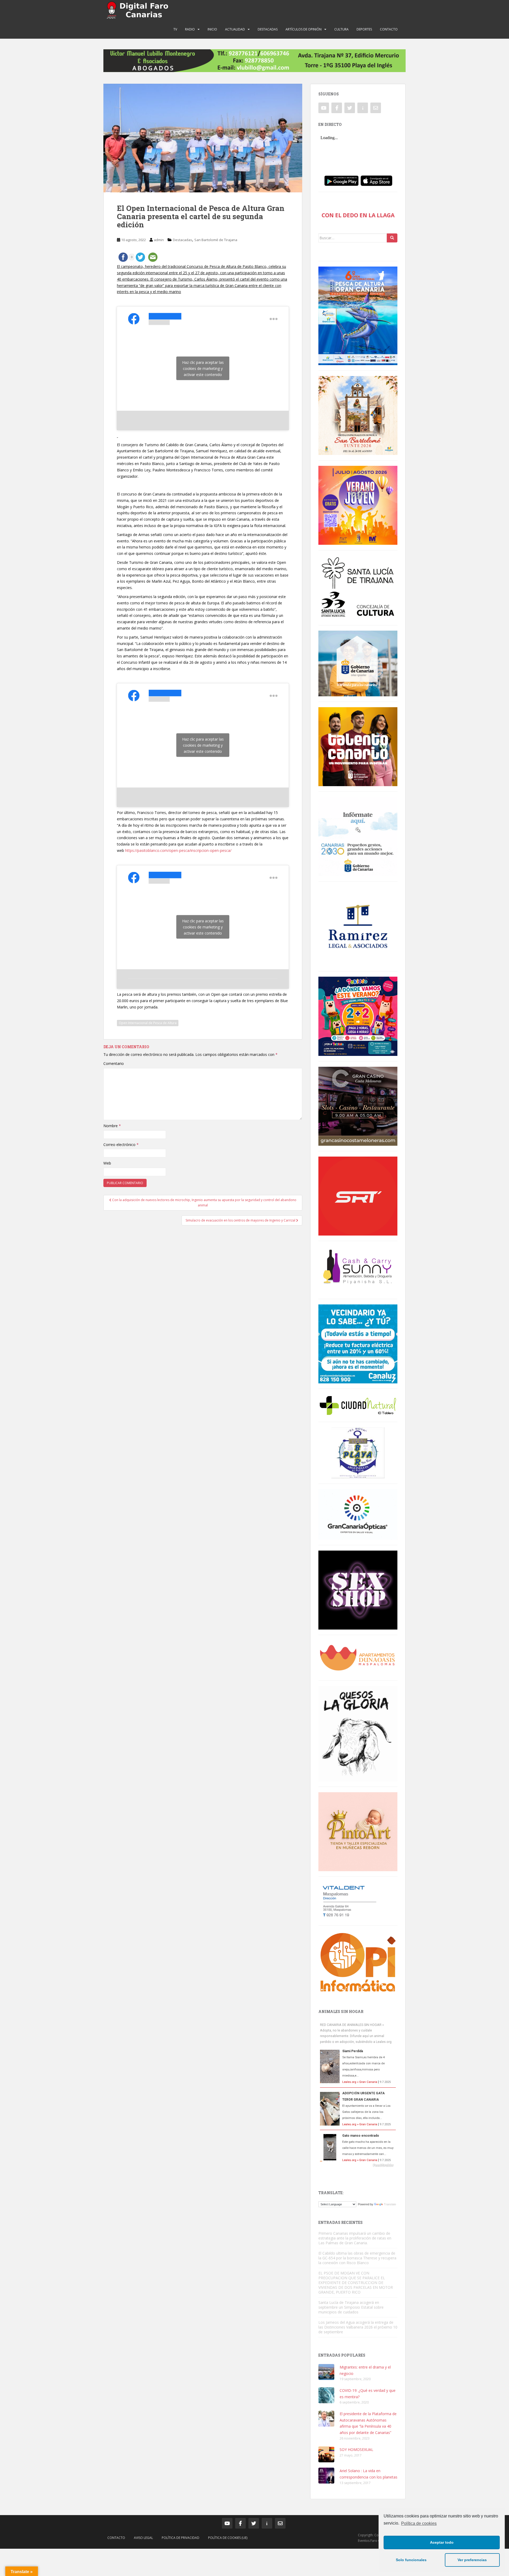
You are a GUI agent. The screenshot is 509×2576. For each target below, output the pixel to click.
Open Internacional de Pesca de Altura (148, 1023)
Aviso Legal (143, 2538)
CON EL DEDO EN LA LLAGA (358, 215)
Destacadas (268, 29)
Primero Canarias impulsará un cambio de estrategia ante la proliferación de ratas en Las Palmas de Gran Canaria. (355, 2238)
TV (175, 29)
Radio (190, 29)
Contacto (389, 29)
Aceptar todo (442, 2542)
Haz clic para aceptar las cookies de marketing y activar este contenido (203, 368)
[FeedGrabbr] (358, 2165)
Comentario (114, 1063)
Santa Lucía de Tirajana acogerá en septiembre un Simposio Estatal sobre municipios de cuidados (351, 2307)
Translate (390, 2204)
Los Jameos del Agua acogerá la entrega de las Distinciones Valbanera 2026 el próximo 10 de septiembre (358, 2327)
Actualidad (235, 29)
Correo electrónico (121, 1145)
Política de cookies (419, 2523)
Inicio (212, 29)
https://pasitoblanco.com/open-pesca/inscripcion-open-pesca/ (178, 850)
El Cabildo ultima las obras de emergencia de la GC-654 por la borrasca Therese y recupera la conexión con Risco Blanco (357, 2258)
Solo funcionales (411, 2560)
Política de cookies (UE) (228, 2538)
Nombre (112, 1126)
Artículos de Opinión (304, 29)
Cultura (341, 29)
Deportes (364, 29)
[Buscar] (392, 238)
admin (159, 240)
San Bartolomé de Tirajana (216, 240)
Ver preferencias (472, 2560)
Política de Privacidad (181, 2538)
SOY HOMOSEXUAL (356, 2449)
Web (107, 1163)
